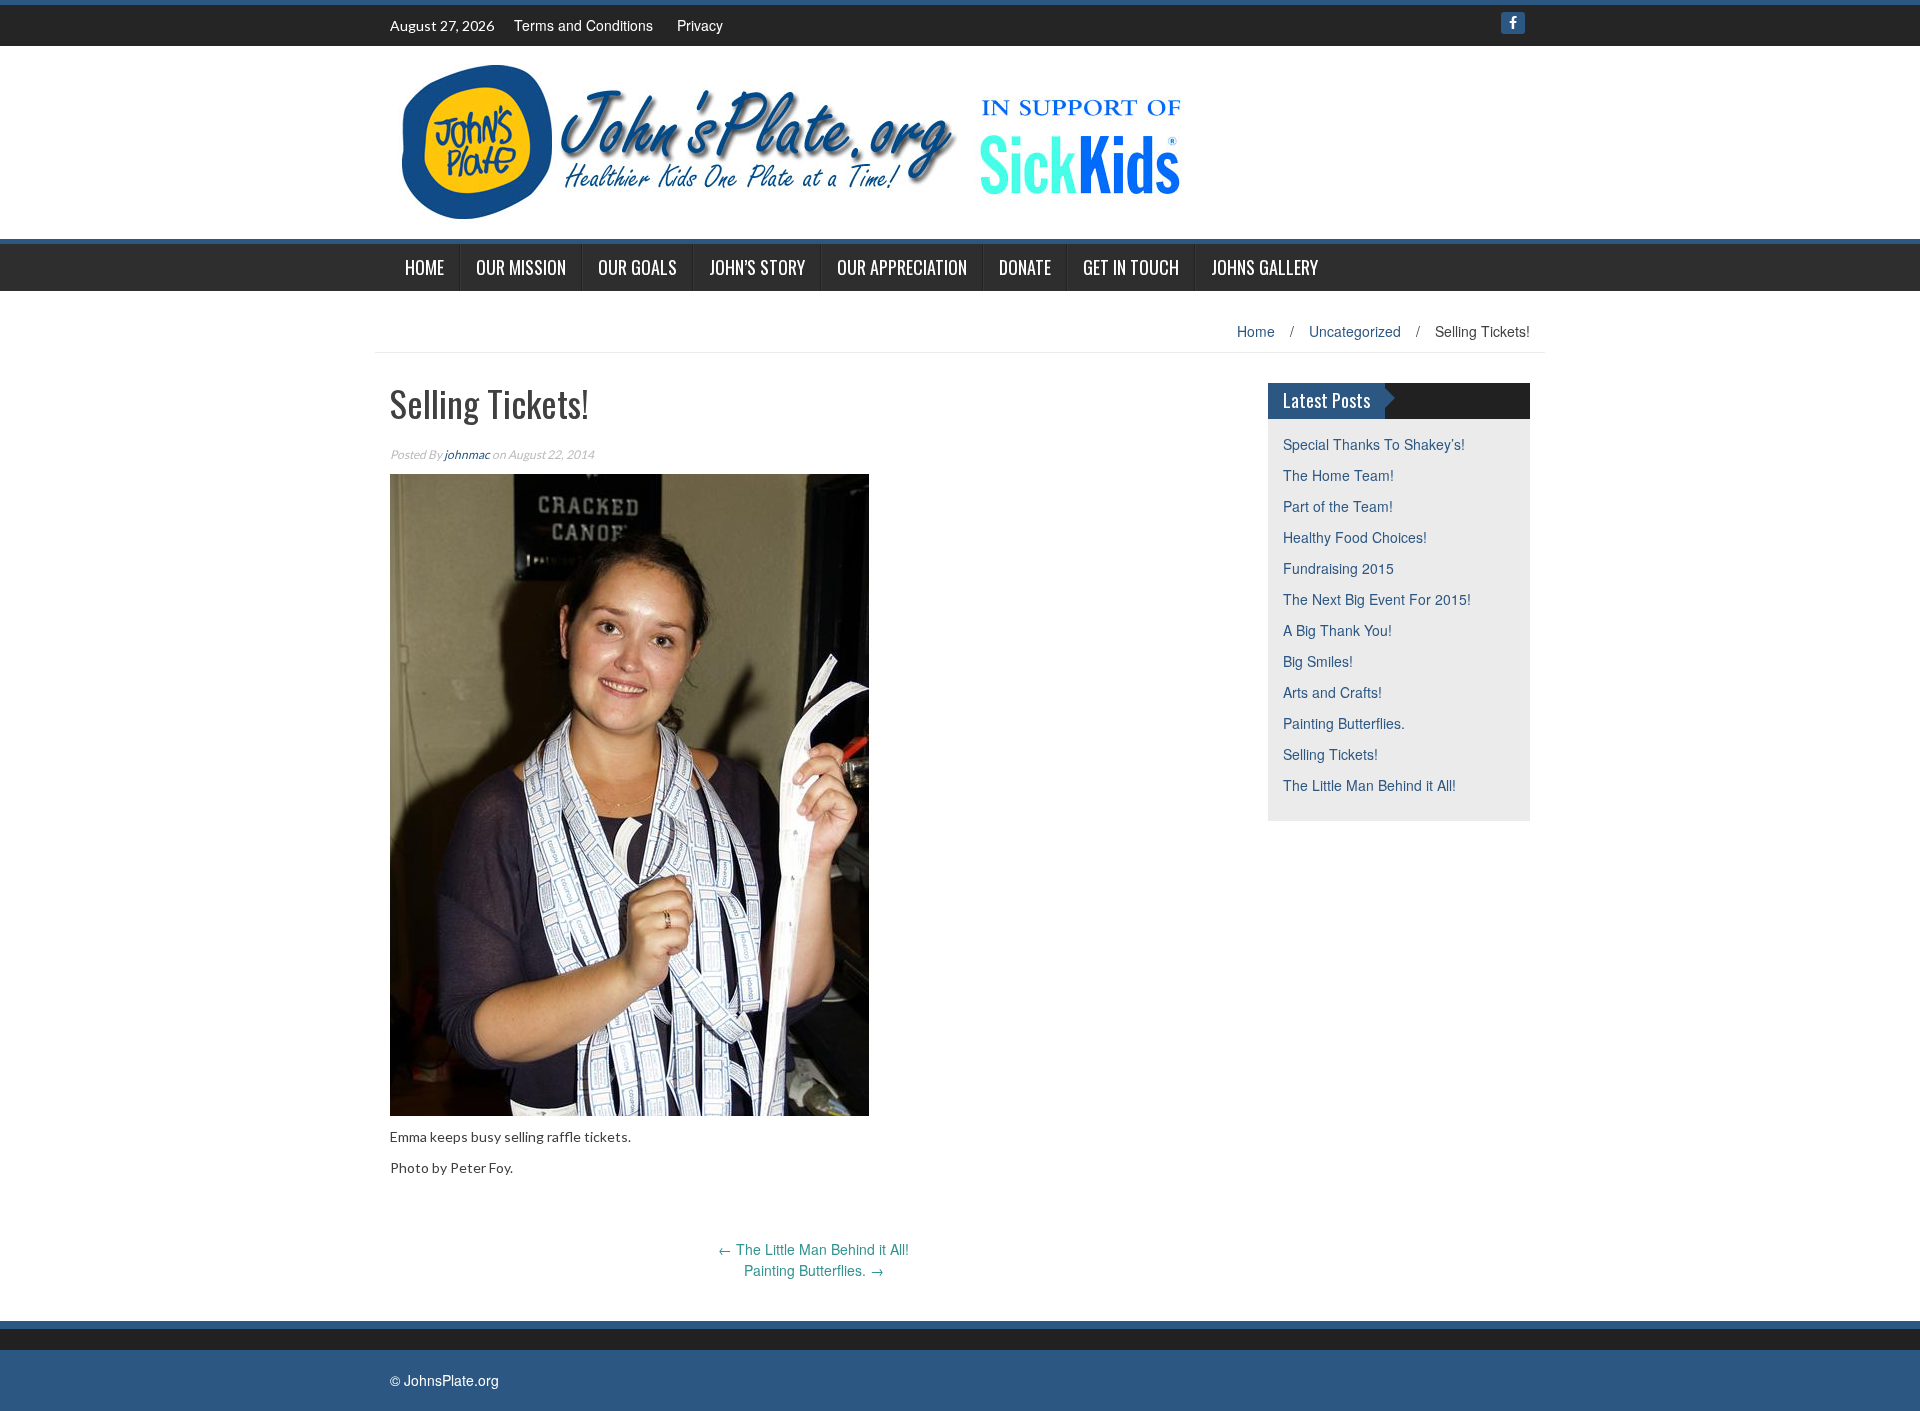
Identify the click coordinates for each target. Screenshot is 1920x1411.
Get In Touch (1131, 267)
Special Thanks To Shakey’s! (1374, 444)
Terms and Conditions (583, 25)
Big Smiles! (1318, 661)
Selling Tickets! (1330, 754)
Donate (1025, 267)
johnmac (467, 454)
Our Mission (521, 267)
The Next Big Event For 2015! (1377, 599)
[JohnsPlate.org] (790, 140)
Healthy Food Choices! (1355, 537)
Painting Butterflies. (814, 1270)
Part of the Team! (1338, 506)
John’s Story (757, 267)
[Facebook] (1513, 23)
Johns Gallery (1264, 267)
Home (424, 267)
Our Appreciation (902, 267)
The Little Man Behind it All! (813, 1249)
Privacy (700, 25)
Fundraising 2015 (1338, 568)
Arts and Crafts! (1332, 692)
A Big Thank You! (1337, 630)
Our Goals (637, 267)
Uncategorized (1355, 331)
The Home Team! (1338, 475)
